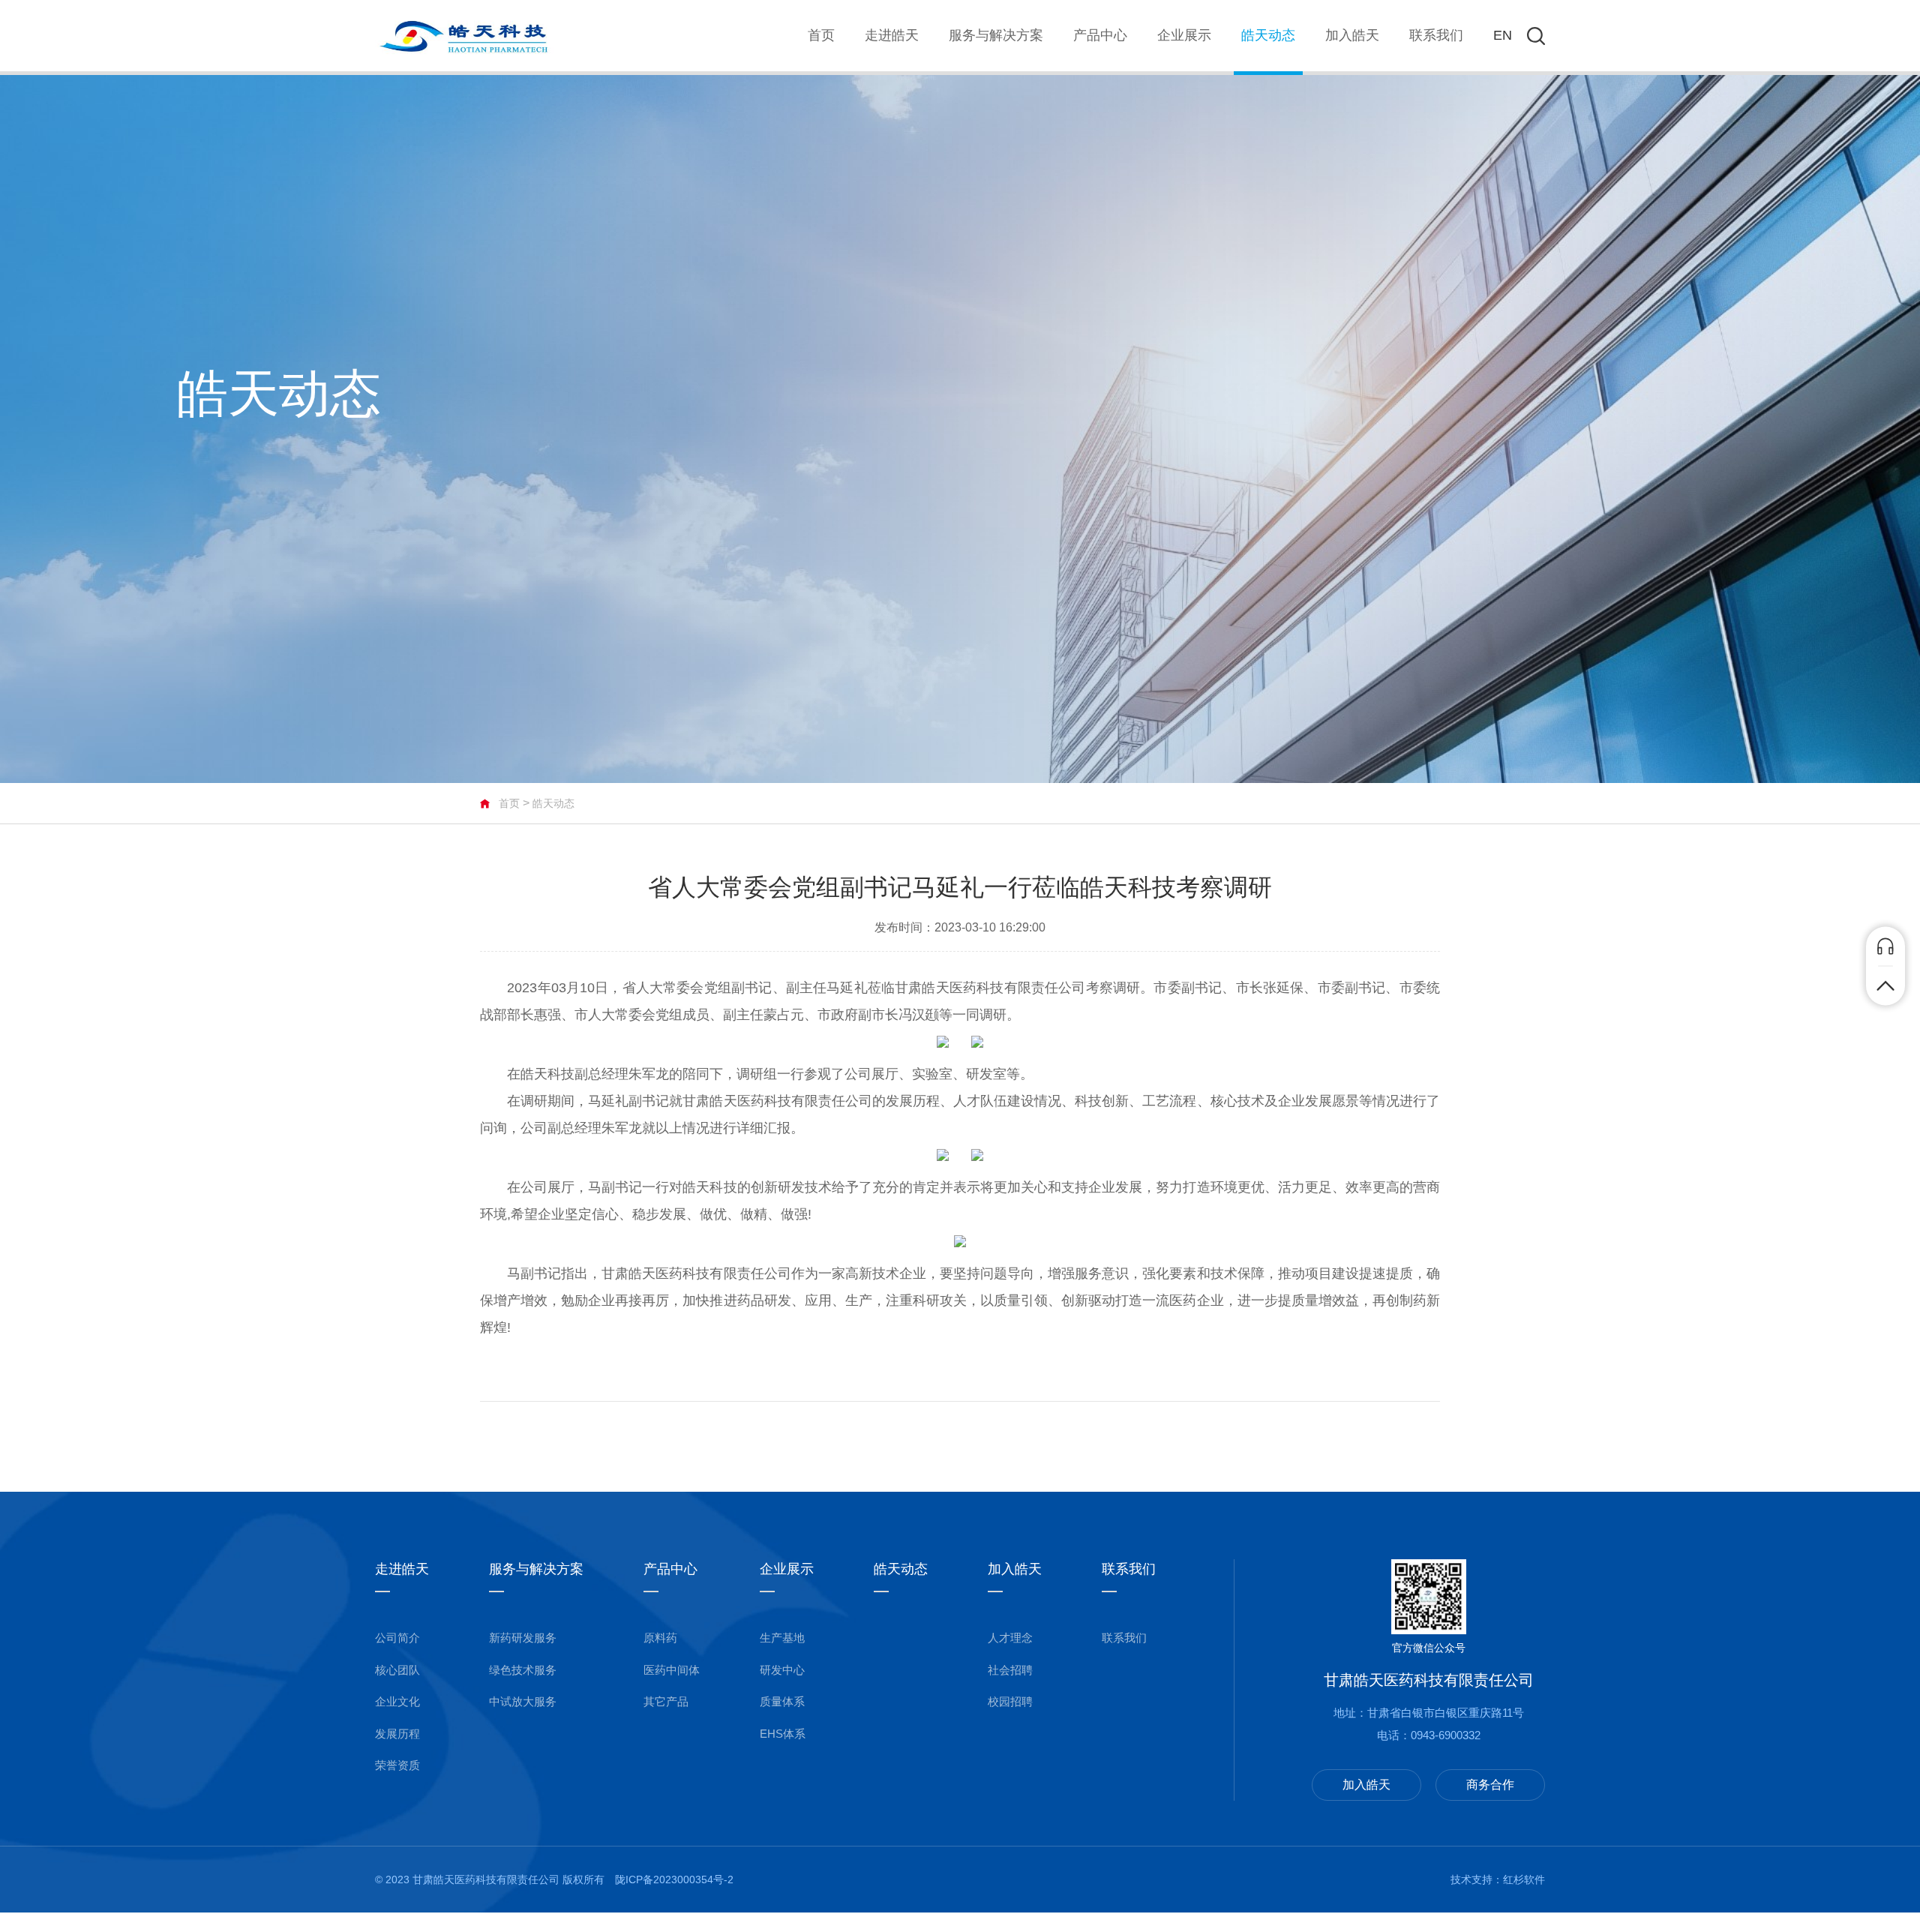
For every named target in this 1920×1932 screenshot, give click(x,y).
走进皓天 (892, 35)
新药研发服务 (523, 1638)
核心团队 (397, 1670)
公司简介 (397, 1638)
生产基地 (782, 1638)
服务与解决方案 (996, 35)
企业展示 (1184, 35)
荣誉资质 (397, 1765)
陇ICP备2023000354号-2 (674, 1879)
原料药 (660, 1638)
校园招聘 (1010, 1701)
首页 (821, 35)
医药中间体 (672, 1670)
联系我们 (1436, 35)
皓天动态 (1268, 35)
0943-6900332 (1446, 1735)
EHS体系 (783, 1734)
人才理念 (1010, 1638)
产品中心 (1100, 35)
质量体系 (782, 1701)
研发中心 (782, 1670)
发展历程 (397, 1734)
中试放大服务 (523, 1701)
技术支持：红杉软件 (1498, 1879)
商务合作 (1490, 1785)
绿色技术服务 (523, 1670)
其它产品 (666, 1701)
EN (1503, 35)
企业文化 (397, 1701)
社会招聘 (1010, 1670)
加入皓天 (1352, 35)
